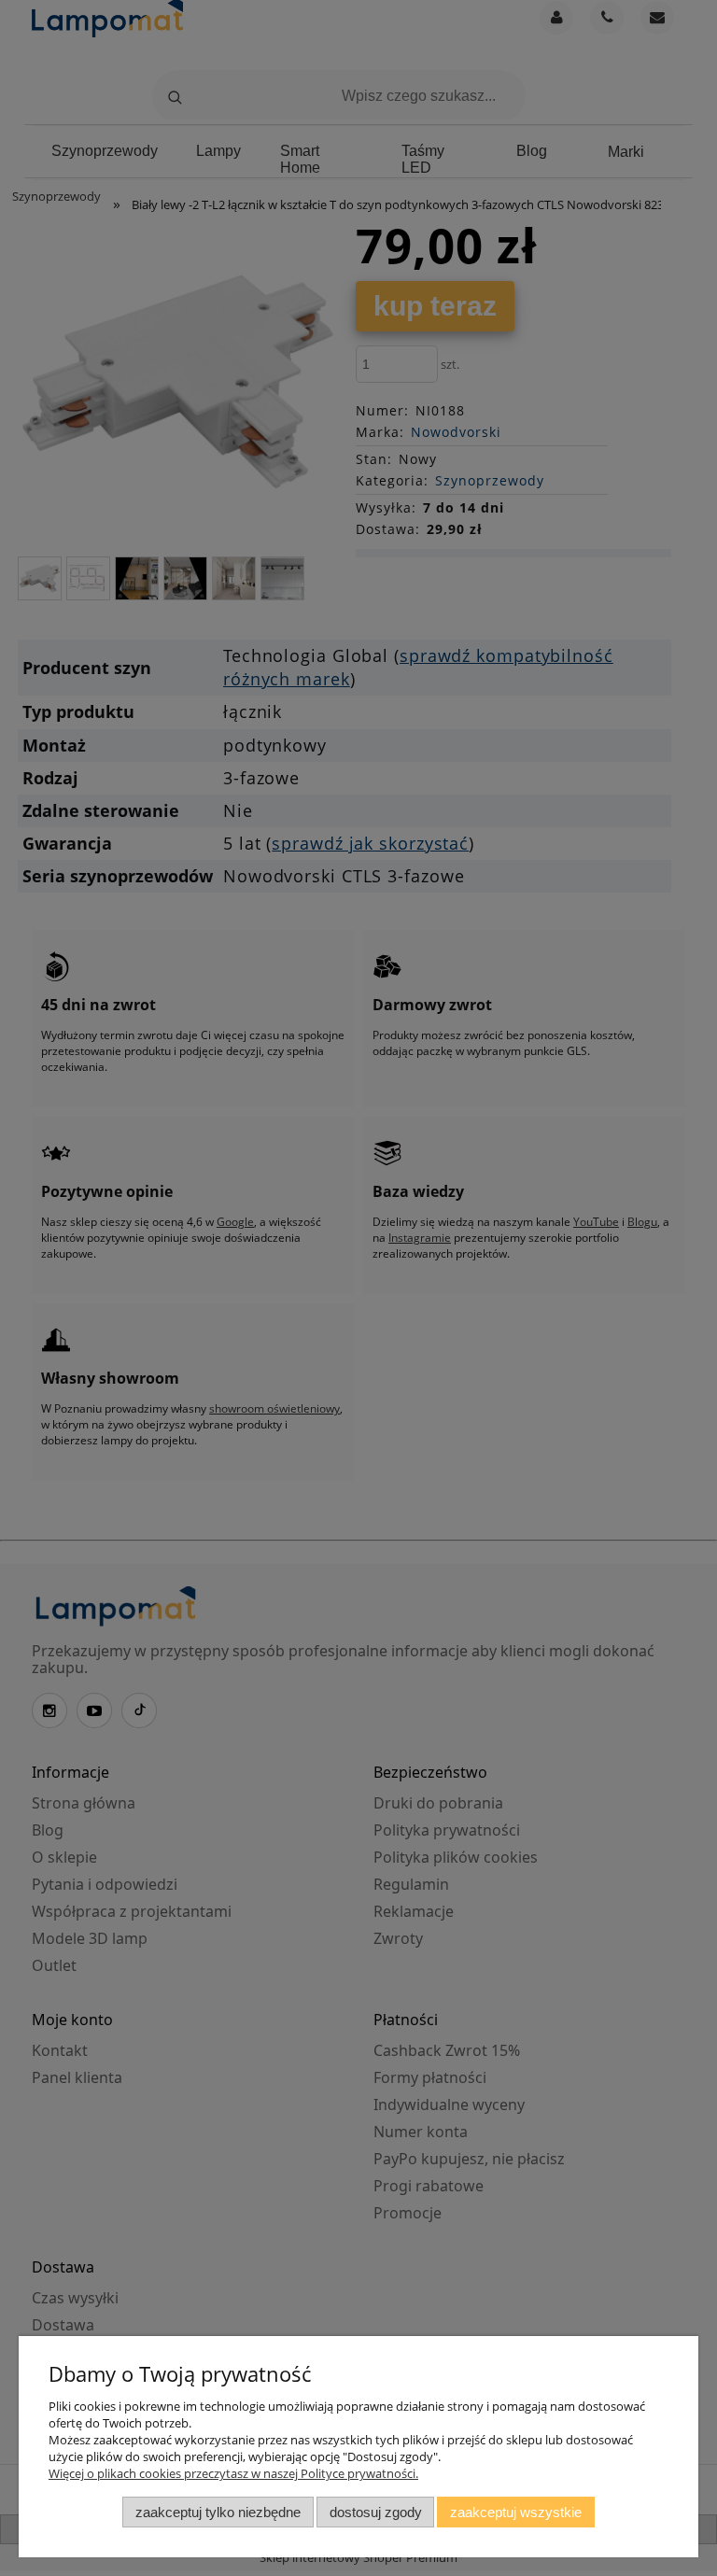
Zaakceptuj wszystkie (516, 2512)
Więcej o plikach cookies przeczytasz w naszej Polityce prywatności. (233, 2473)
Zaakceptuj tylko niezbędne (218, 2512)
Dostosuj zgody (376, 2512)
